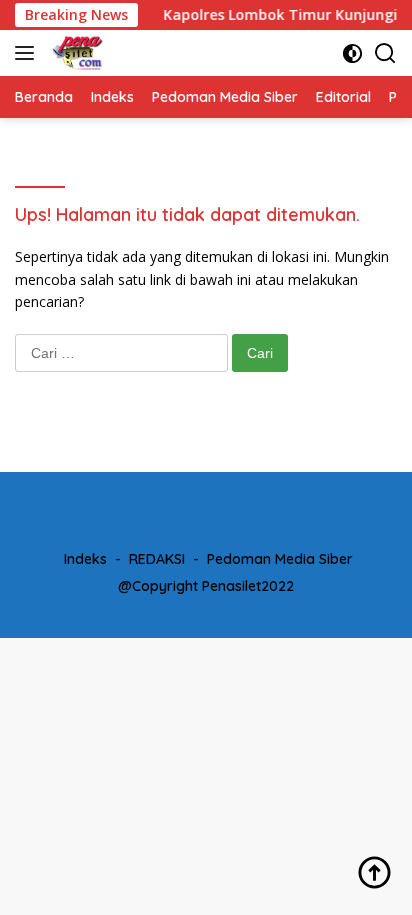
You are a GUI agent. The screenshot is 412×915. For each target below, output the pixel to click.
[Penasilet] (75, 53)
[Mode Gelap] (352, 53)
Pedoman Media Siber (280, 559)
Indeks (85, 559)
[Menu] (28, 53)
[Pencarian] (385, 53)
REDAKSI (157, 559)
